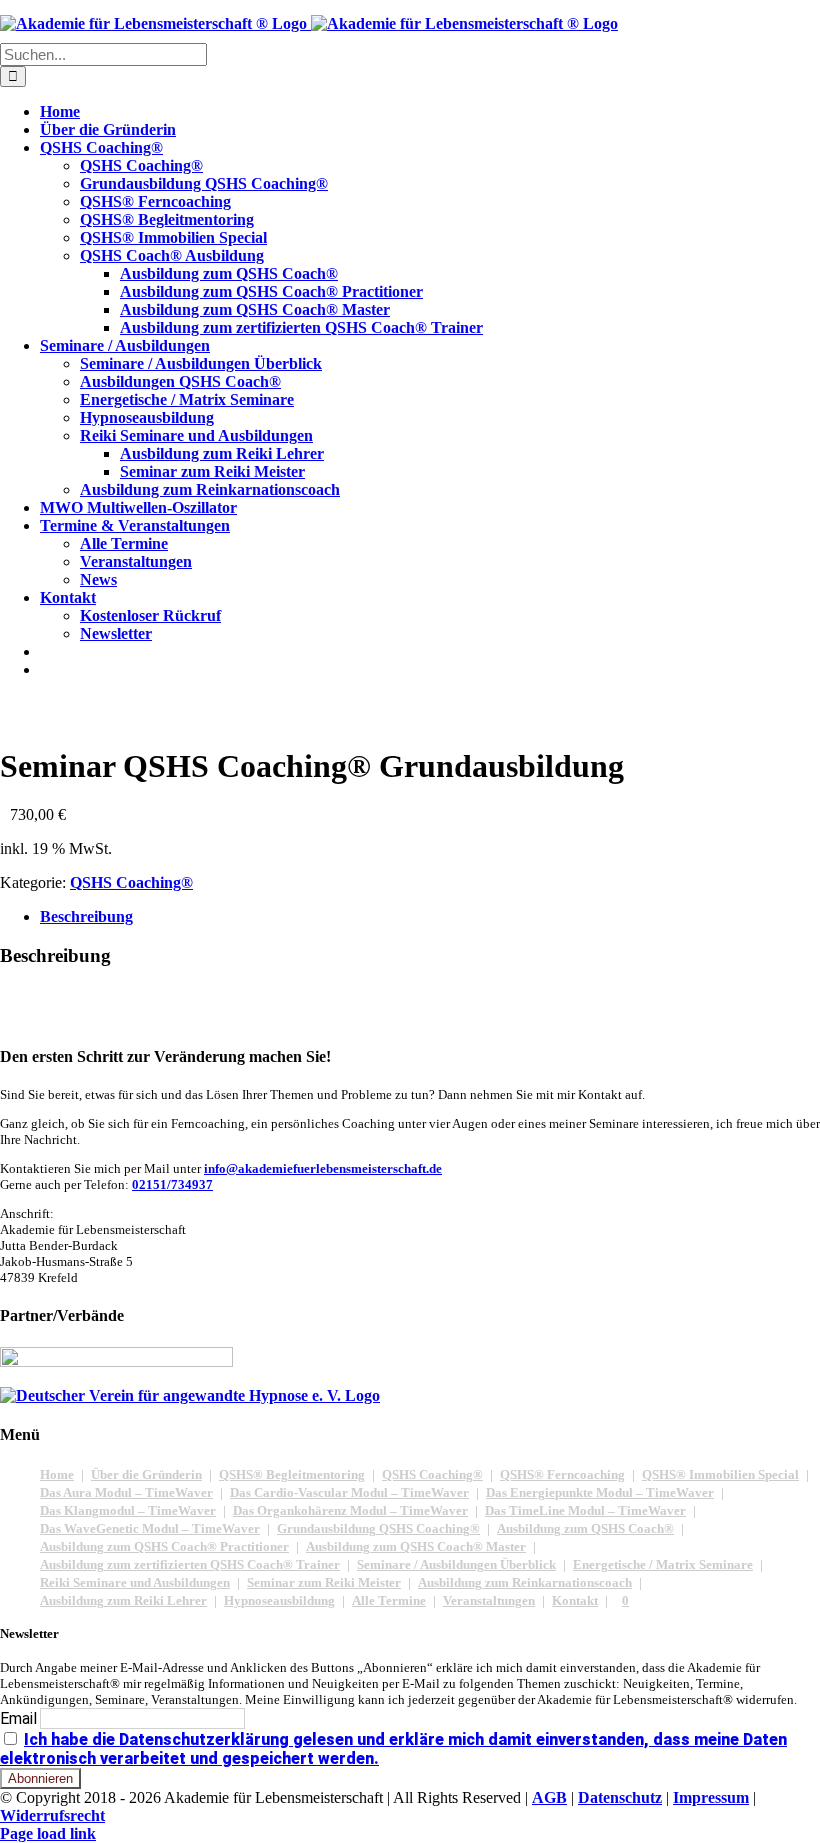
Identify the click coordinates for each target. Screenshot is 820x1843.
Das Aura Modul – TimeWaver (126, 1492)
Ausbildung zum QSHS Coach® (585, 1528)
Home (57, 1474)
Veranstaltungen (489, 1600)
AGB (549, 1797)
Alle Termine (389, 1600)
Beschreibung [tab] (86, 916)
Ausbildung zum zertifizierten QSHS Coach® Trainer (190, 1564)
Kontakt (575, 1600)
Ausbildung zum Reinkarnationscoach (525, 1582)
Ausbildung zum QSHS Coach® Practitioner (164, 1546)
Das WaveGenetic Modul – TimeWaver (150, 1528)
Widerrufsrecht (52, 1815)
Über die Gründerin (146, 1474)
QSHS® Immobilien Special (720, 1474)
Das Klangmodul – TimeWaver (128, 1510)
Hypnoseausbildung (279, 1600)
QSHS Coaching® (131, 882)
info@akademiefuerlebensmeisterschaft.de (323, 1168)
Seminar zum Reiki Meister (324, 1582)
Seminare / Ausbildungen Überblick (456, 1564)
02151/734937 (172, 1184)
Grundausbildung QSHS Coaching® (378, 1528)
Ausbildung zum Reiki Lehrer (123, 1600)
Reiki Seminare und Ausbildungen (135, 1582)
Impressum (711, 1797)
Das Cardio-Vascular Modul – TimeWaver (349, 1492)
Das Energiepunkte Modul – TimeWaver (600, 1492)
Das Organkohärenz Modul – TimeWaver (350, 1510)
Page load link (48, 1833)
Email (18, 1718)
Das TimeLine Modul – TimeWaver (585, 1510)
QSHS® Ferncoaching (562, 1474)
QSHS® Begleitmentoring (292, 1474)
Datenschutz (620, 1797)
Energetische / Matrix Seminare (663, 1564)
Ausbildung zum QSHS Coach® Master (416, 1546)
